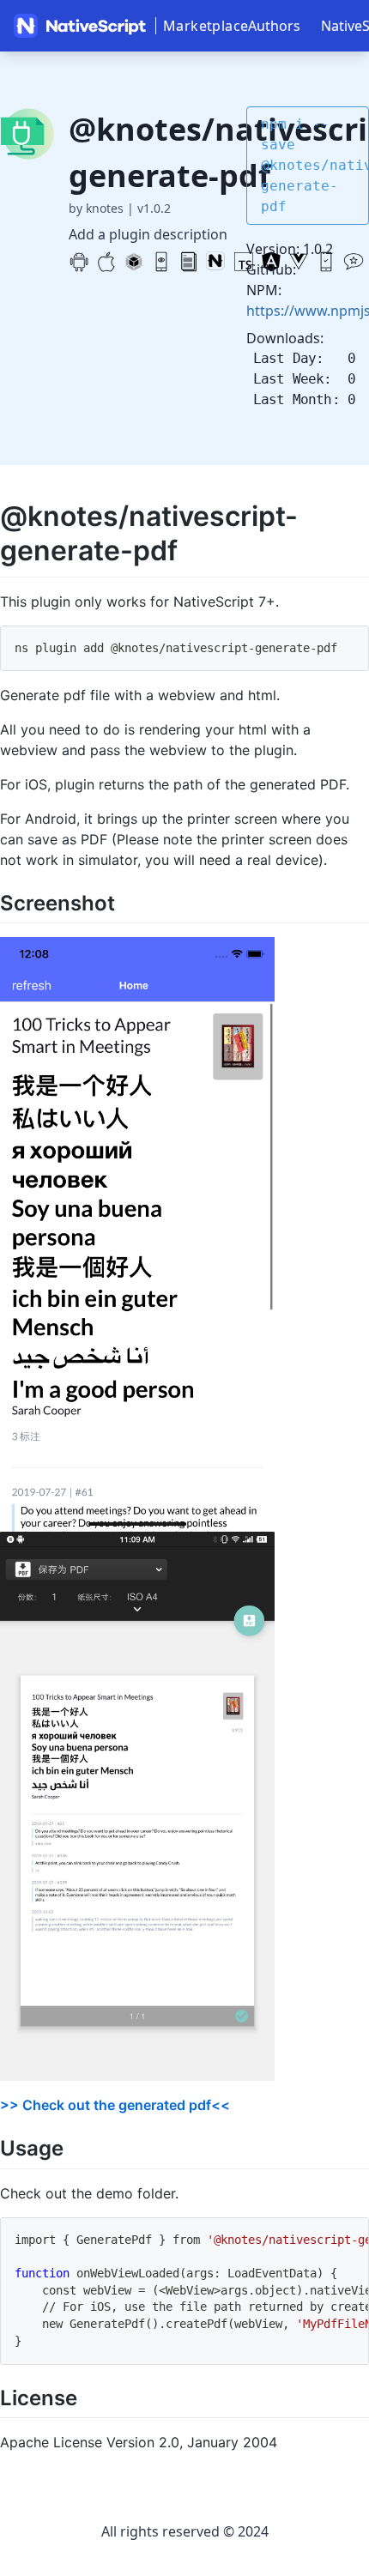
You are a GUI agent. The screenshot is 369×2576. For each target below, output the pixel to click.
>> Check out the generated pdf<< (115, 2105)
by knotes (96, 208)
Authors (274, 26)
